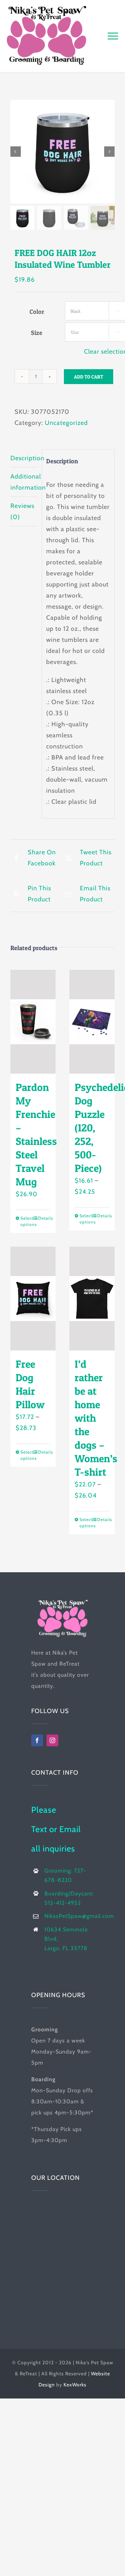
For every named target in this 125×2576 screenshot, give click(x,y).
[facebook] (37, 1740)
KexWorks (75, 2385)
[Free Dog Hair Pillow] (33, 1299)
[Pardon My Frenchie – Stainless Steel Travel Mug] (33, 1022)
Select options (27, 1221)
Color (37, 312)
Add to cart (89, 377)
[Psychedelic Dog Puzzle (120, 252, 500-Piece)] (92, 1022)
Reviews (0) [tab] (22, 511)
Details (44, 1218)
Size (37, 333)
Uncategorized (66, 423)
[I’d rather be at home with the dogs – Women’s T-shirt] (92, 1299)
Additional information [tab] (24, 482)
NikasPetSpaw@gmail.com (79, 1916)
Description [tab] (24, 458)
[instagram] (52, 1740)
